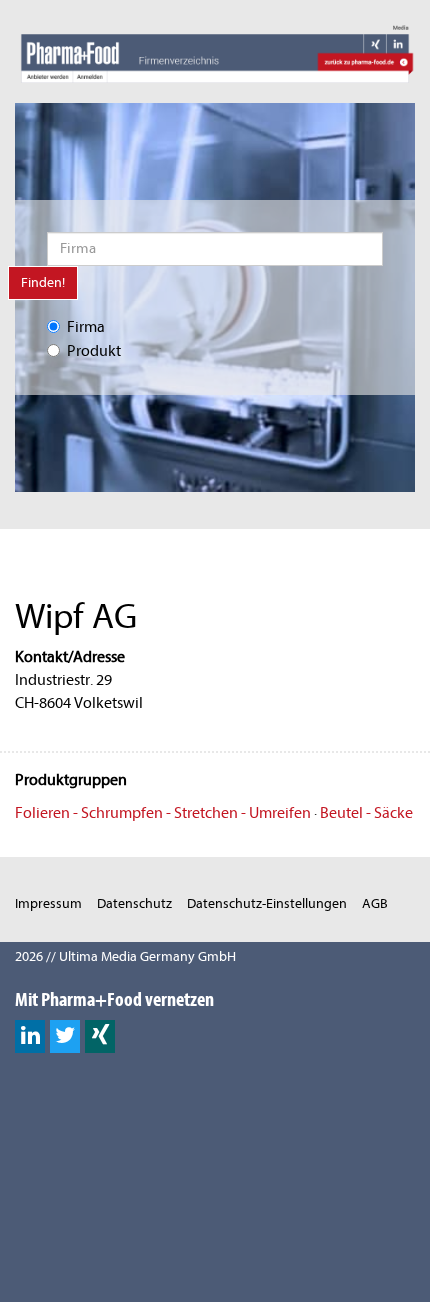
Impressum (48, 903)
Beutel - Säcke (366, 813)
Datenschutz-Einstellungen (267, 903)
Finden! (43, 282)
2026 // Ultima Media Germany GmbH (125, 956)
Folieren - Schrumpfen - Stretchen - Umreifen (163, 813)
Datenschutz (134, 903)
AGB (375, 903)
